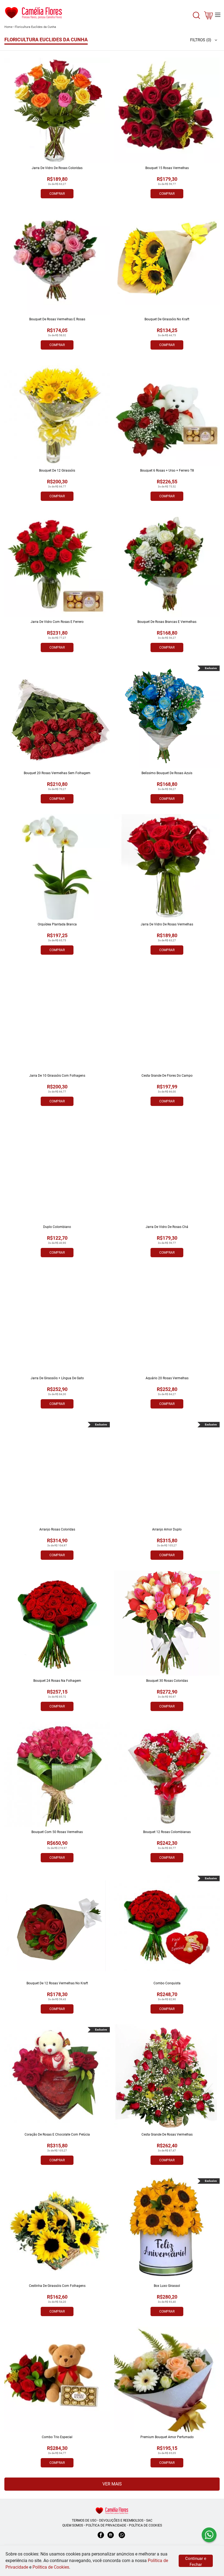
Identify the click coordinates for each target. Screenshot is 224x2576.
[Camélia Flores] (112, 2510)
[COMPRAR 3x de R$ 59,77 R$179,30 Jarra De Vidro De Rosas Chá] (167, 1169)
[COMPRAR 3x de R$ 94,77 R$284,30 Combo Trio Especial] (57, 2380)
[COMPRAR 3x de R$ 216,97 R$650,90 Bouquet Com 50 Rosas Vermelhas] (57, 1775)
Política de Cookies (51, 2567)
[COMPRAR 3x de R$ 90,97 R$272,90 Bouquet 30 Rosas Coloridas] (167, 1623)
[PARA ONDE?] (196, 18)
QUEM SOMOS (73, 2525)
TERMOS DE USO (84, 2520)
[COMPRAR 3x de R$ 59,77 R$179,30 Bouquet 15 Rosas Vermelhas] (167, 111)
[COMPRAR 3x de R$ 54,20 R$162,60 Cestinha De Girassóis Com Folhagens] (57, 2228)
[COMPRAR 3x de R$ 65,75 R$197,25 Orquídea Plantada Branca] (57, 867)
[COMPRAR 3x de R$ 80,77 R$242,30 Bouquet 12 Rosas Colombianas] (167, 1775)
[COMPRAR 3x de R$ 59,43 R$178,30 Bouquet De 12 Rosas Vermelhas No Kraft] (57, 1926)
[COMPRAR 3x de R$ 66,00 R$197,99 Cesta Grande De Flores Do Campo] (167, 1018)
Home (8, 27)
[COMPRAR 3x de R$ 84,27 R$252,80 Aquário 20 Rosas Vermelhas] (167, 1321)
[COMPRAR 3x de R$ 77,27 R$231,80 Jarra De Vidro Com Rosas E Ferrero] (57, 564)
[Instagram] (111, 2538)
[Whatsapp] (122, 2538)
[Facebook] (101, 2538)
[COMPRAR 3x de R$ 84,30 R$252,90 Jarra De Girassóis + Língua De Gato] (57, 1321)
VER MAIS (112, 2484)
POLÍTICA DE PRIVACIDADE (106, 2525)
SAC (149, 2520)
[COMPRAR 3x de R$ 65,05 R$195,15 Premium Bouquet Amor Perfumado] (167, 2380)
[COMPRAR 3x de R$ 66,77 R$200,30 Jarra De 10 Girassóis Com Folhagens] (57, 1018)
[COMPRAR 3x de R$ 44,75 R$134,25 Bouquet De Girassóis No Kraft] (167, 262)
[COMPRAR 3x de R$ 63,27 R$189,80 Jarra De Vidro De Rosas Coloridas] (57, 111)
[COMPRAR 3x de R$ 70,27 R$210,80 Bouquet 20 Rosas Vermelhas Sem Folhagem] (57, 716)
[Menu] (218, 15)
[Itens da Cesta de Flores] (208, 17)
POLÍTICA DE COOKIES (145, 2525)
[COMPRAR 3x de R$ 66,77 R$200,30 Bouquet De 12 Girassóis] (57, 413)
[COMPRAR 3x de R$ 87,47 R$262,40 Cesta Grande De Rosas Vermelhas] (167, 2077)
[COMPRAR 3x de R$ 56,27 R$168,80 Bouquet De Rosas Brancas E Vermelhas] (167, 564)
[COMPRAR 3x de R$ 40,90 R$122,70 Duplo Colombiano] (57, 1169)
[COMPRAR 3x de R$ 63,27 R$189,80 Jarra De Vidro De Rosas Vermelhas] (167, 867)
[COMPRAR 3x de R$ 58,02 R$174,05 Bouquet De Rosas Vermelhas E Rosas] (57, 262)
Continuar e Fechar (196, 2562)
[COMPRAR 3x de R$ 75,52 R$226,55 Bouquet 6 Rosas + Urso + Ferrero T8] (167, 413)
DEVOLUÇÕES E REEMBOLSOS (121, 2520)
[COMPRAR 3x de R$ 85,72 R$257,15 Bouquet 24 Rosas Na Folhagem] (57, 1623)
